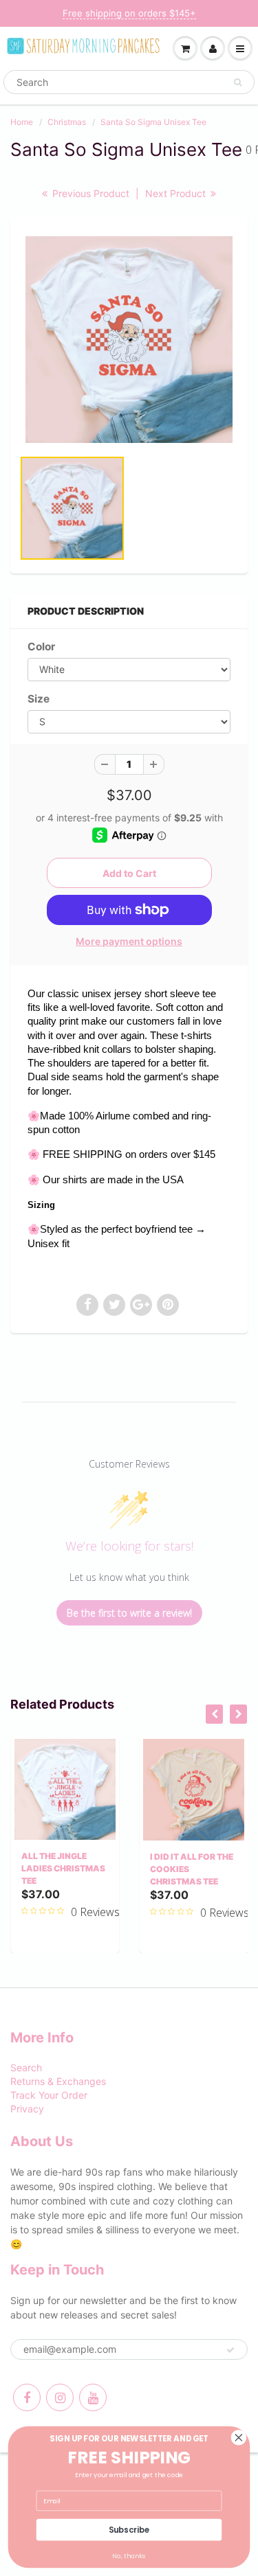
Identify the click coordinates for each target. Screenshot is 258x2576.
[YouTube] (93, 2397)
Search (26, 2067)
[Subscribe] (230, 2350)
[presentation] (214, 1714)
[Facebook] (27, 2397)
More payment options (129, 941)
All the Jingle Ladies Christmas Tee (63, 1868)
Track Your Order (49, 2095)
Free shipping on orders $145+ (129, 13)
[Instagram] (60, 2397)
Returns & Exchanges (58, 2081)
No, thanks (129, 2556)
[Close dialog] (238, 2438)
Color (41, 647)
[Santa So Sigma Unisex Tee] (129, 340)
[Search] (238, 82)
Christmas (67, 122)
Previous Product (89, 193)
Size (39, 699)
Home (22, 122)
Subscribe (129, 2529)
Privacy (27, 2109)
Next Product (177, 193)
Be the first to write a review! (129, 1613)
